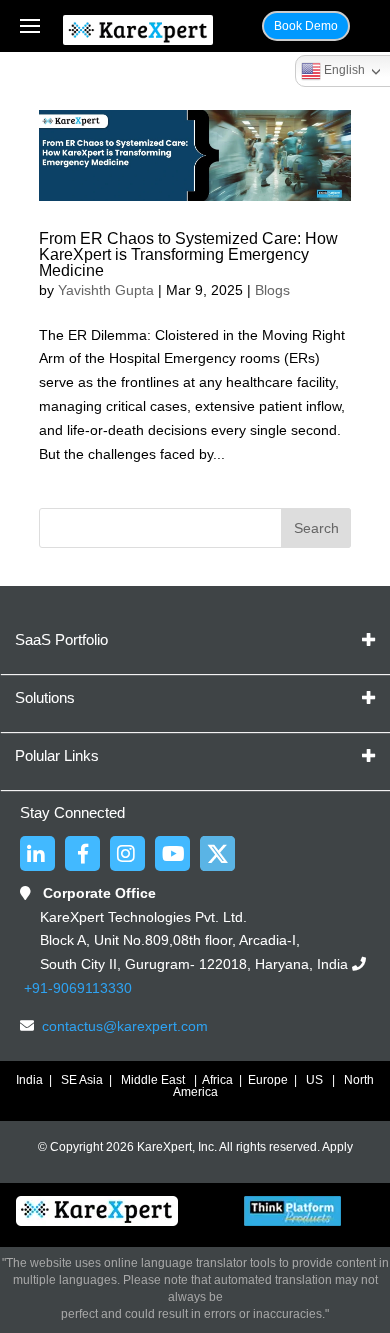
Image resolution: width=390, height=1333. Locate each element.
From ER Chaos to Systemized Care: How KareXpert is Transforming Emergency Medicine (188, 254)
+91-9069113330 (76, 988)
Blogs (272, 290)
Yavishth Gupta (106, 290)
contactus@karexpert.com (125, 1026)
